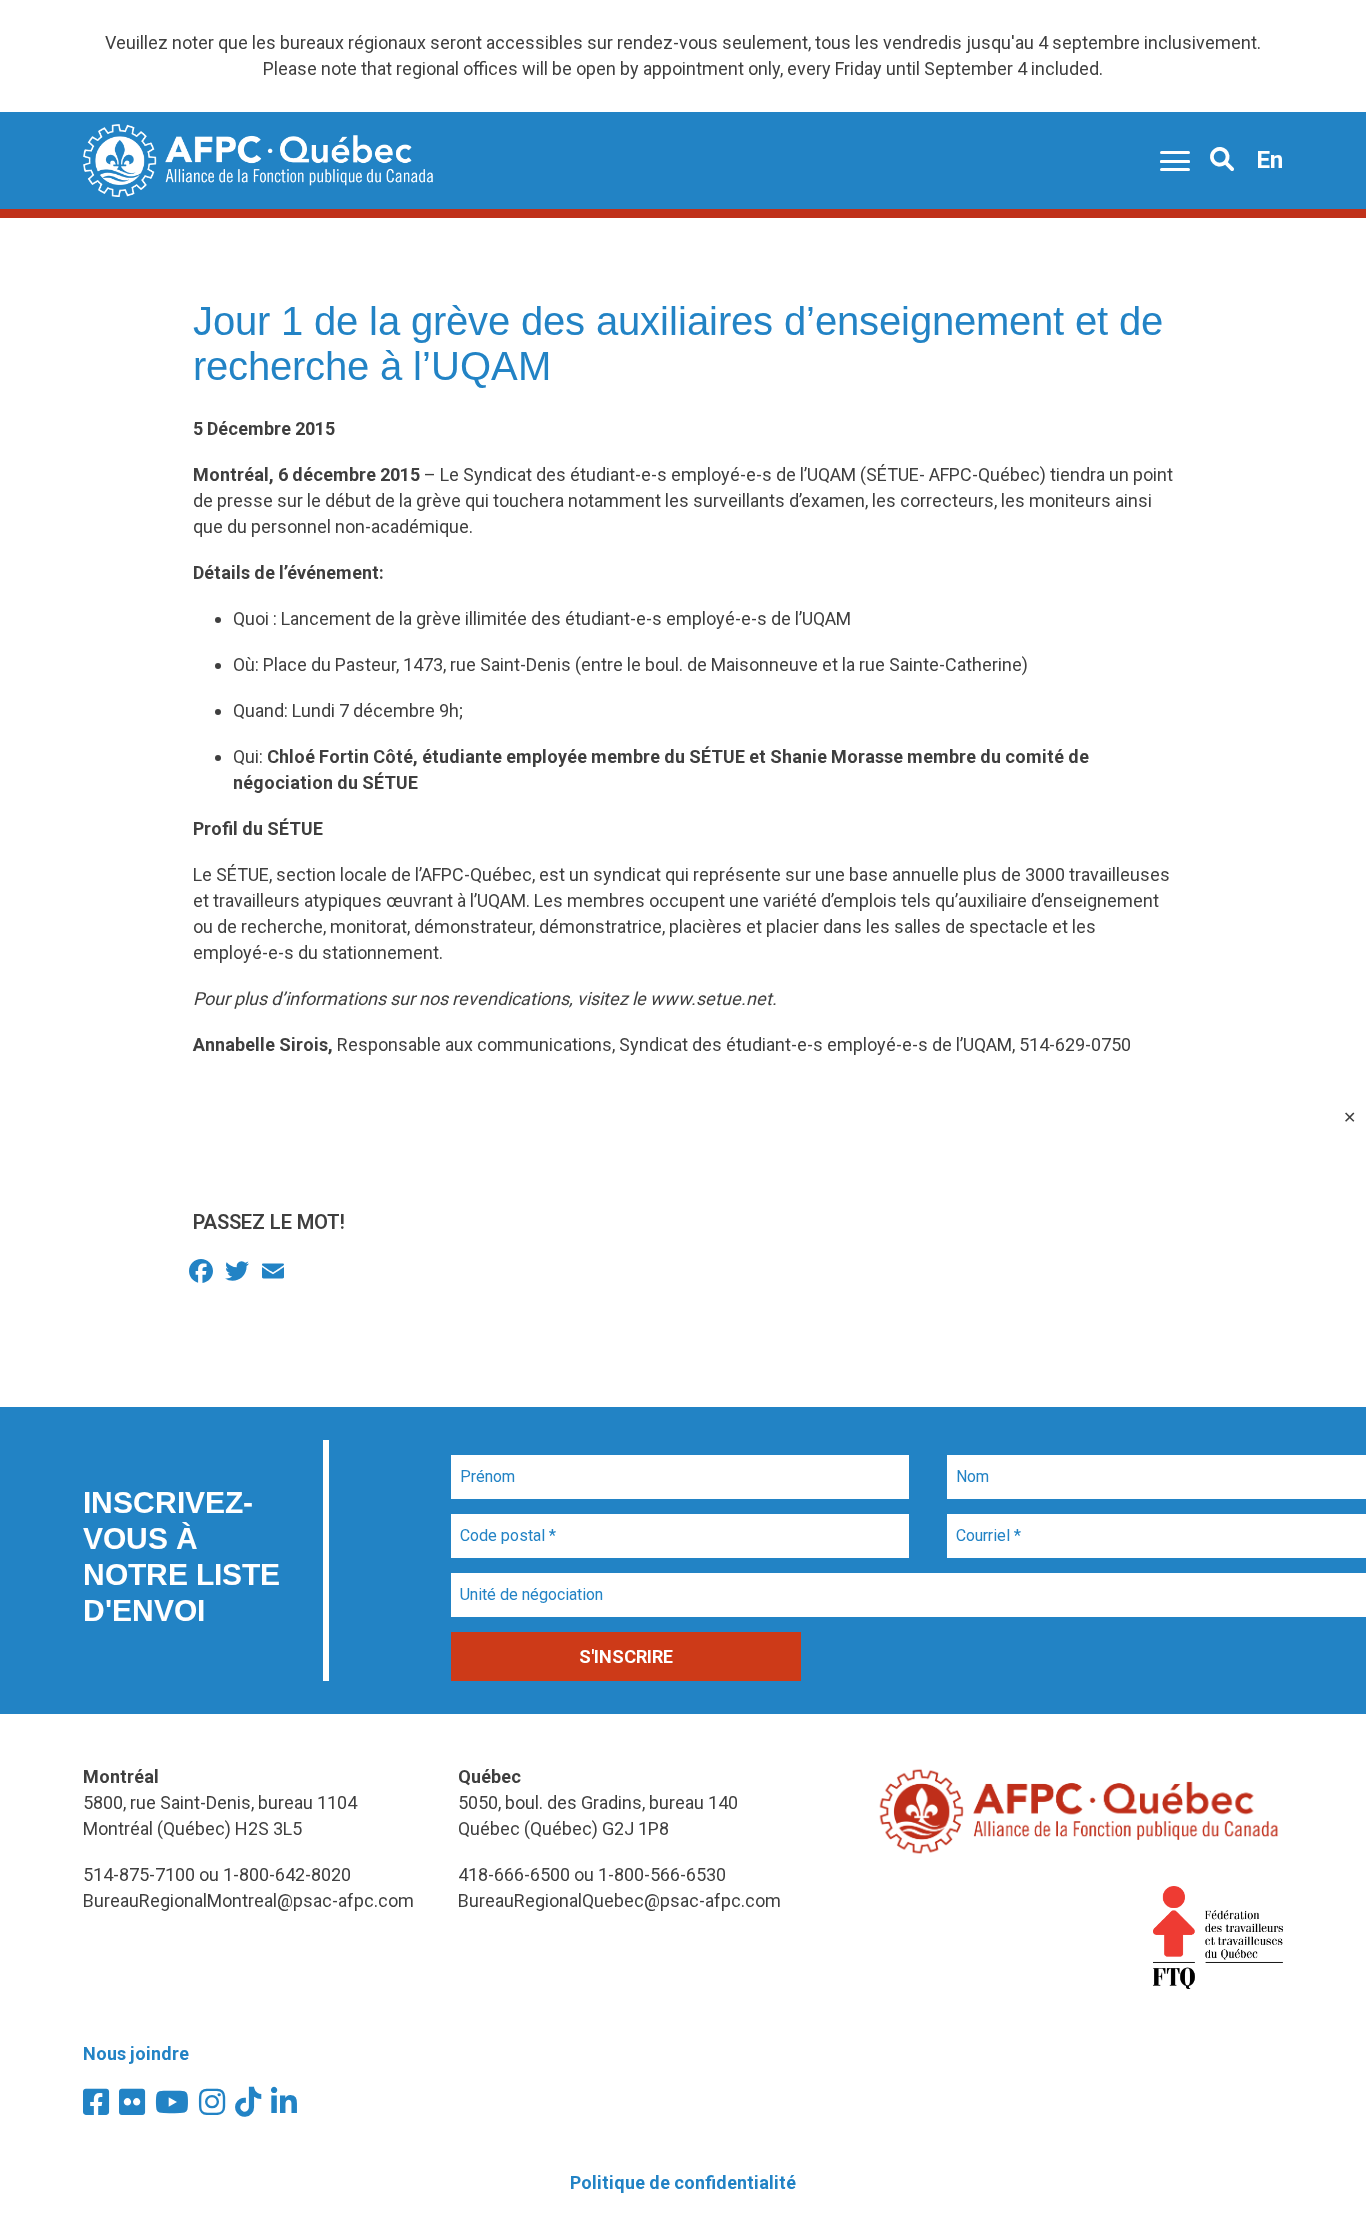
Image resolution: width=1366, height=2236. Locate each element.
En (1269, 160)
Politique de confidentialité (683, 2182)
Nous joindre (136, 2053)
